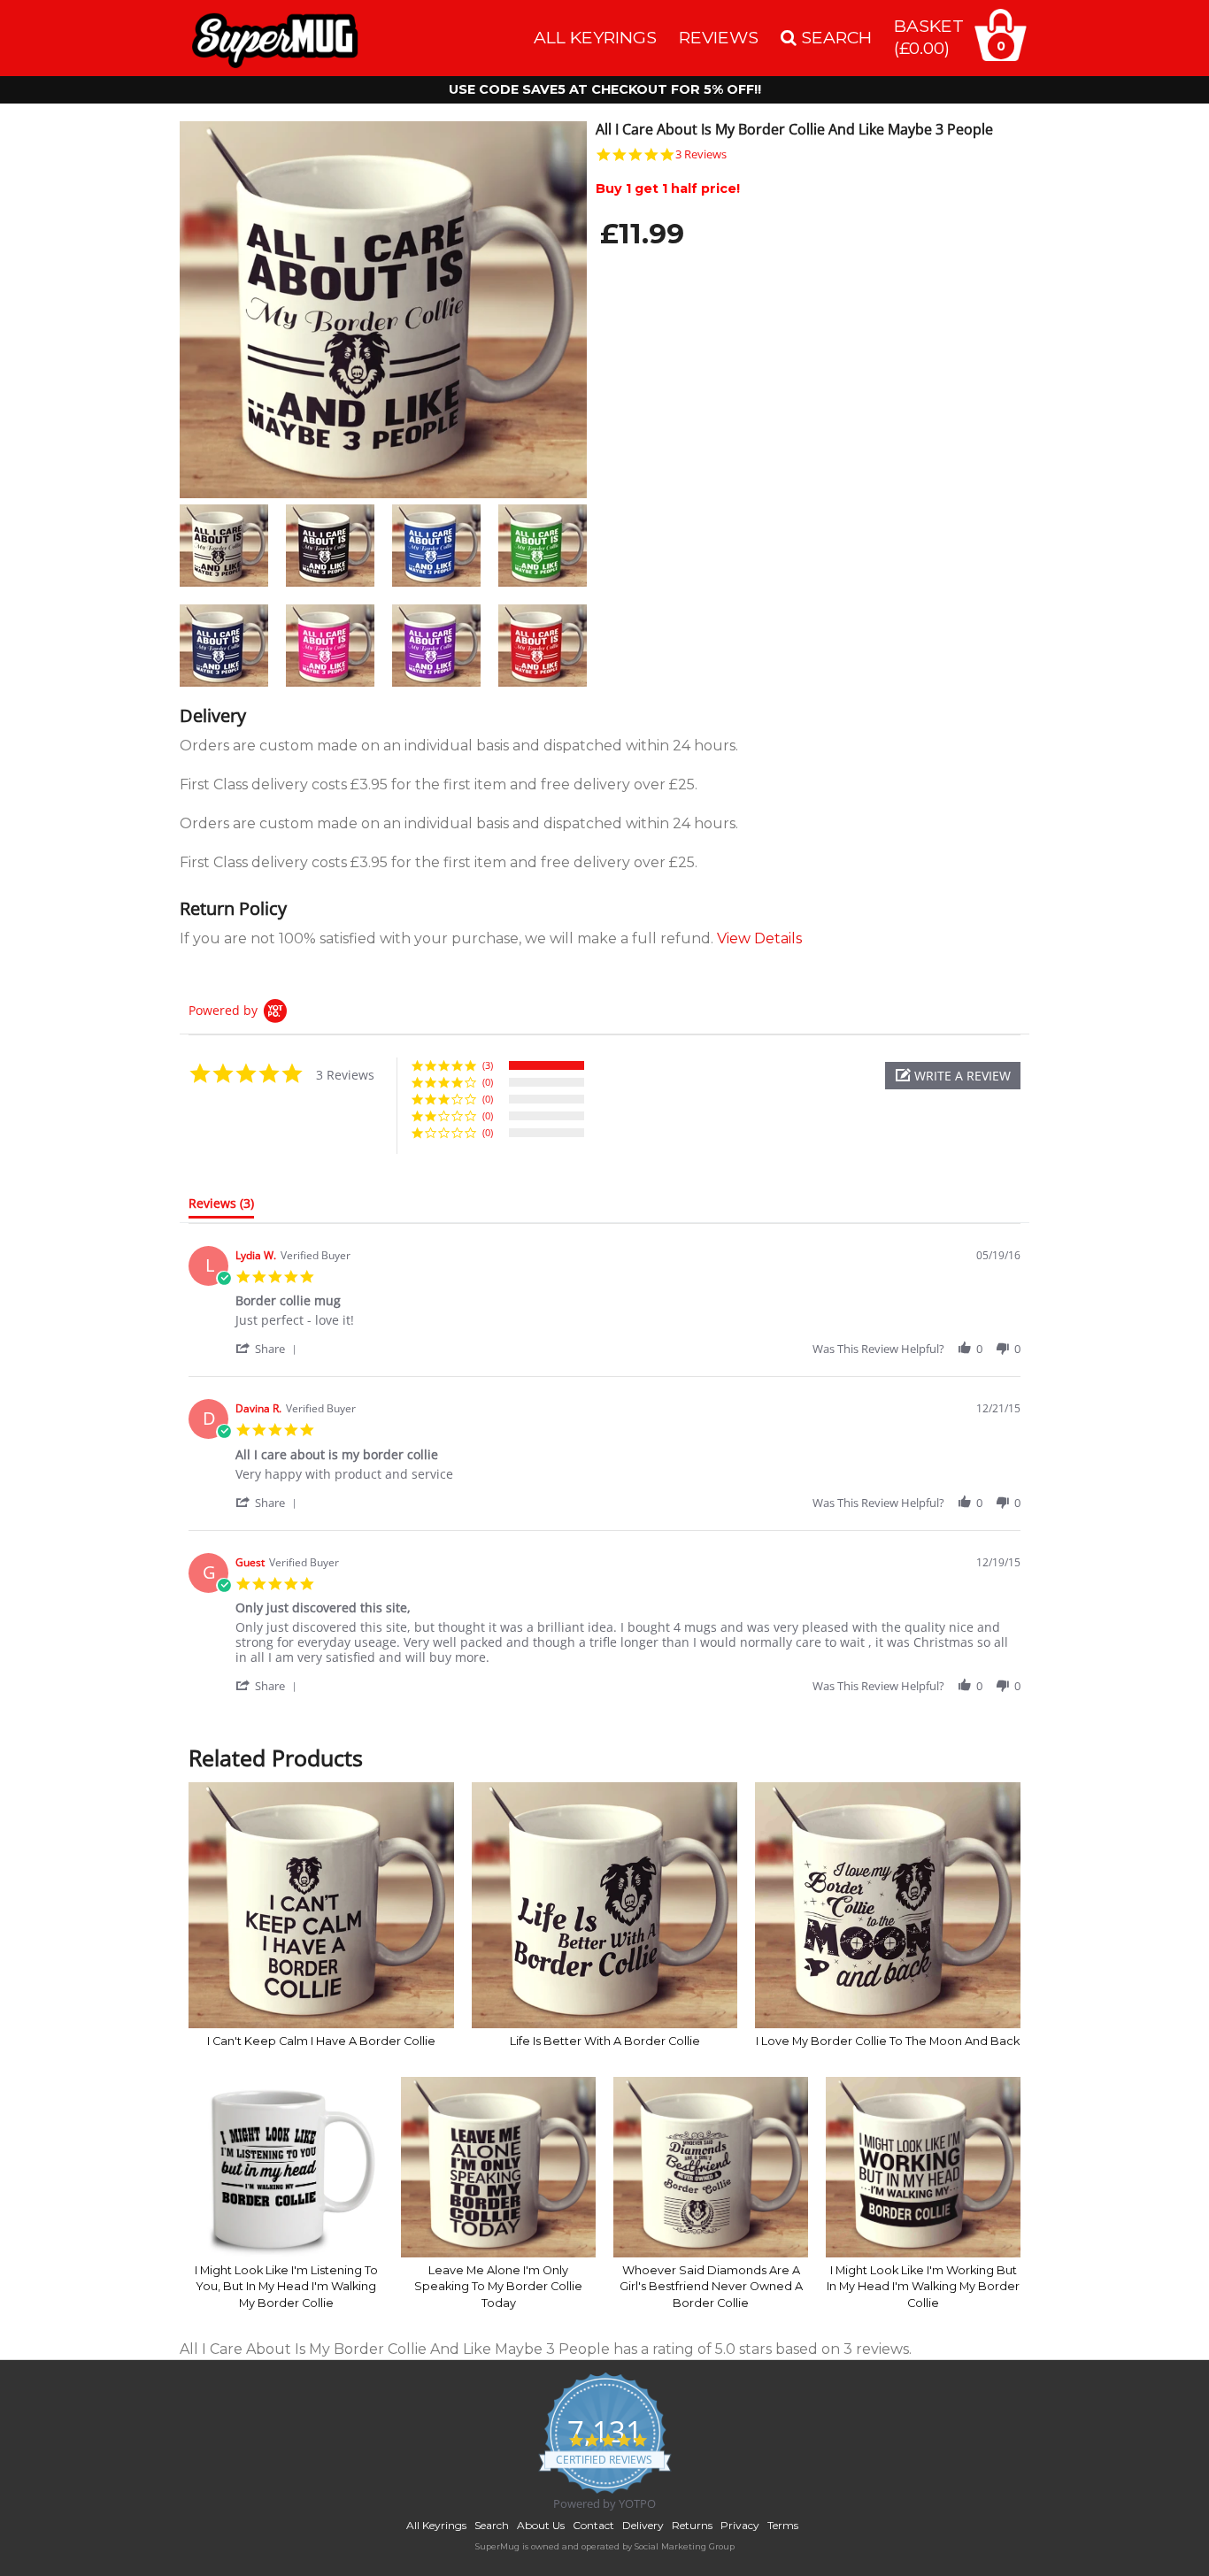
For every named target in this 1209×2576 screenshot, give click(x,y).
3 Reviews (701, 154)
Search (492, 2525)
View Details (759, 938)
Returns (692, 2525)
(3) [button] (488, 1065)
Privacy (740, 2525)
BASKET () (929, 37)
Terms (783, 2525)
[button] (953, 1076)
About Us (541, 2525)
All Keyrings (595, 37)
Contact (593, 2525)
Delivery (643, 2525)
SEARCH (834, 37)
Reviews (719, 37)
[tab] (221, 1207)
